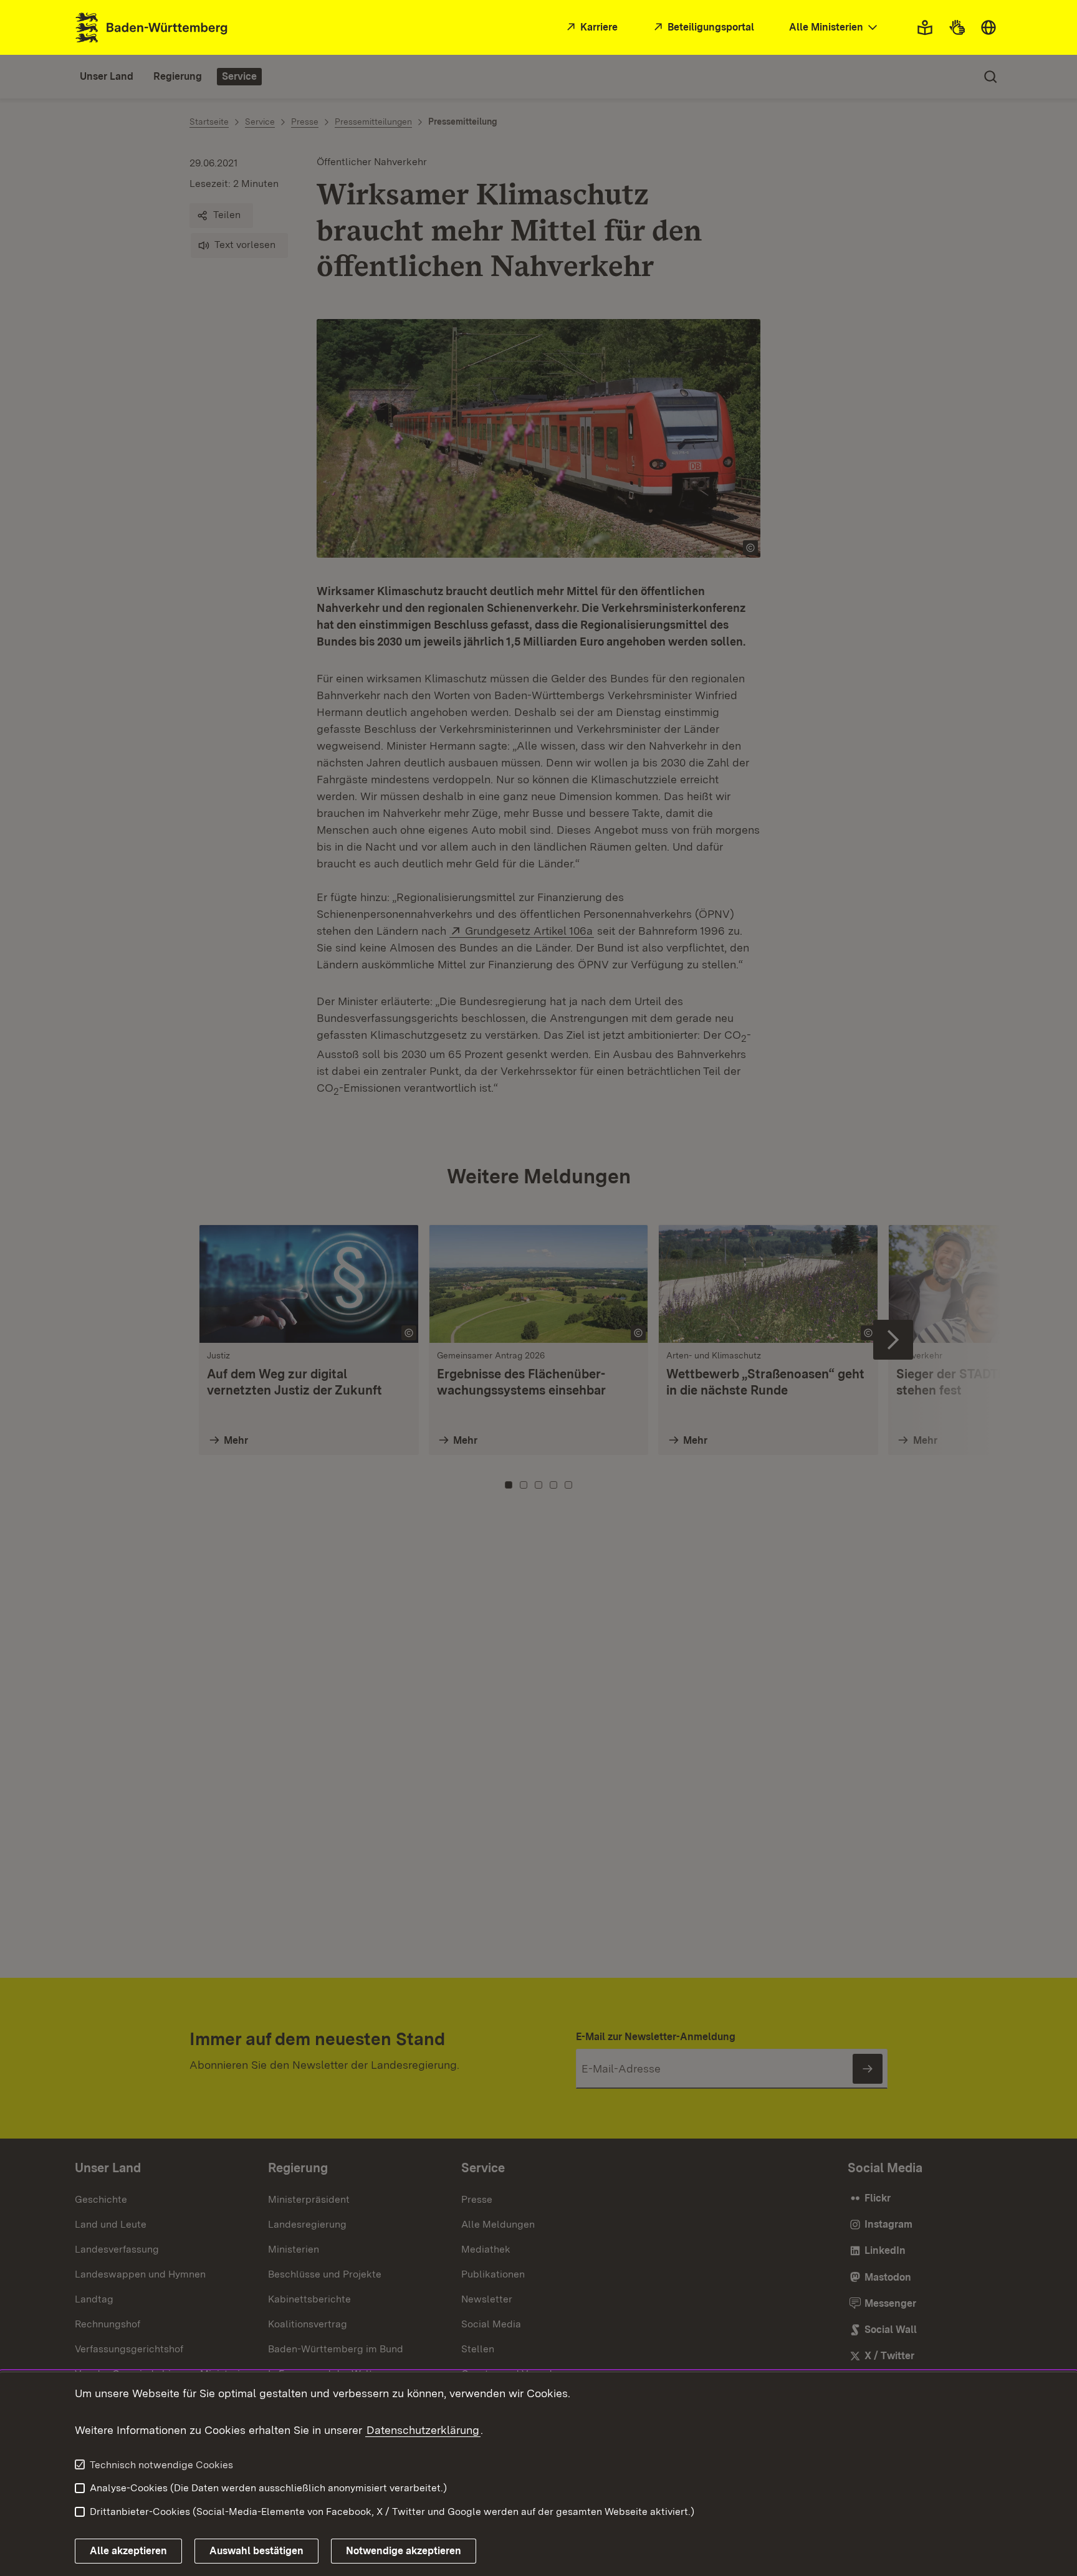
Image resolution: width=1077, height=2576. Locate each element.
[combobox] (835, 28)
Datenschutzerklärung (423, 2430)
